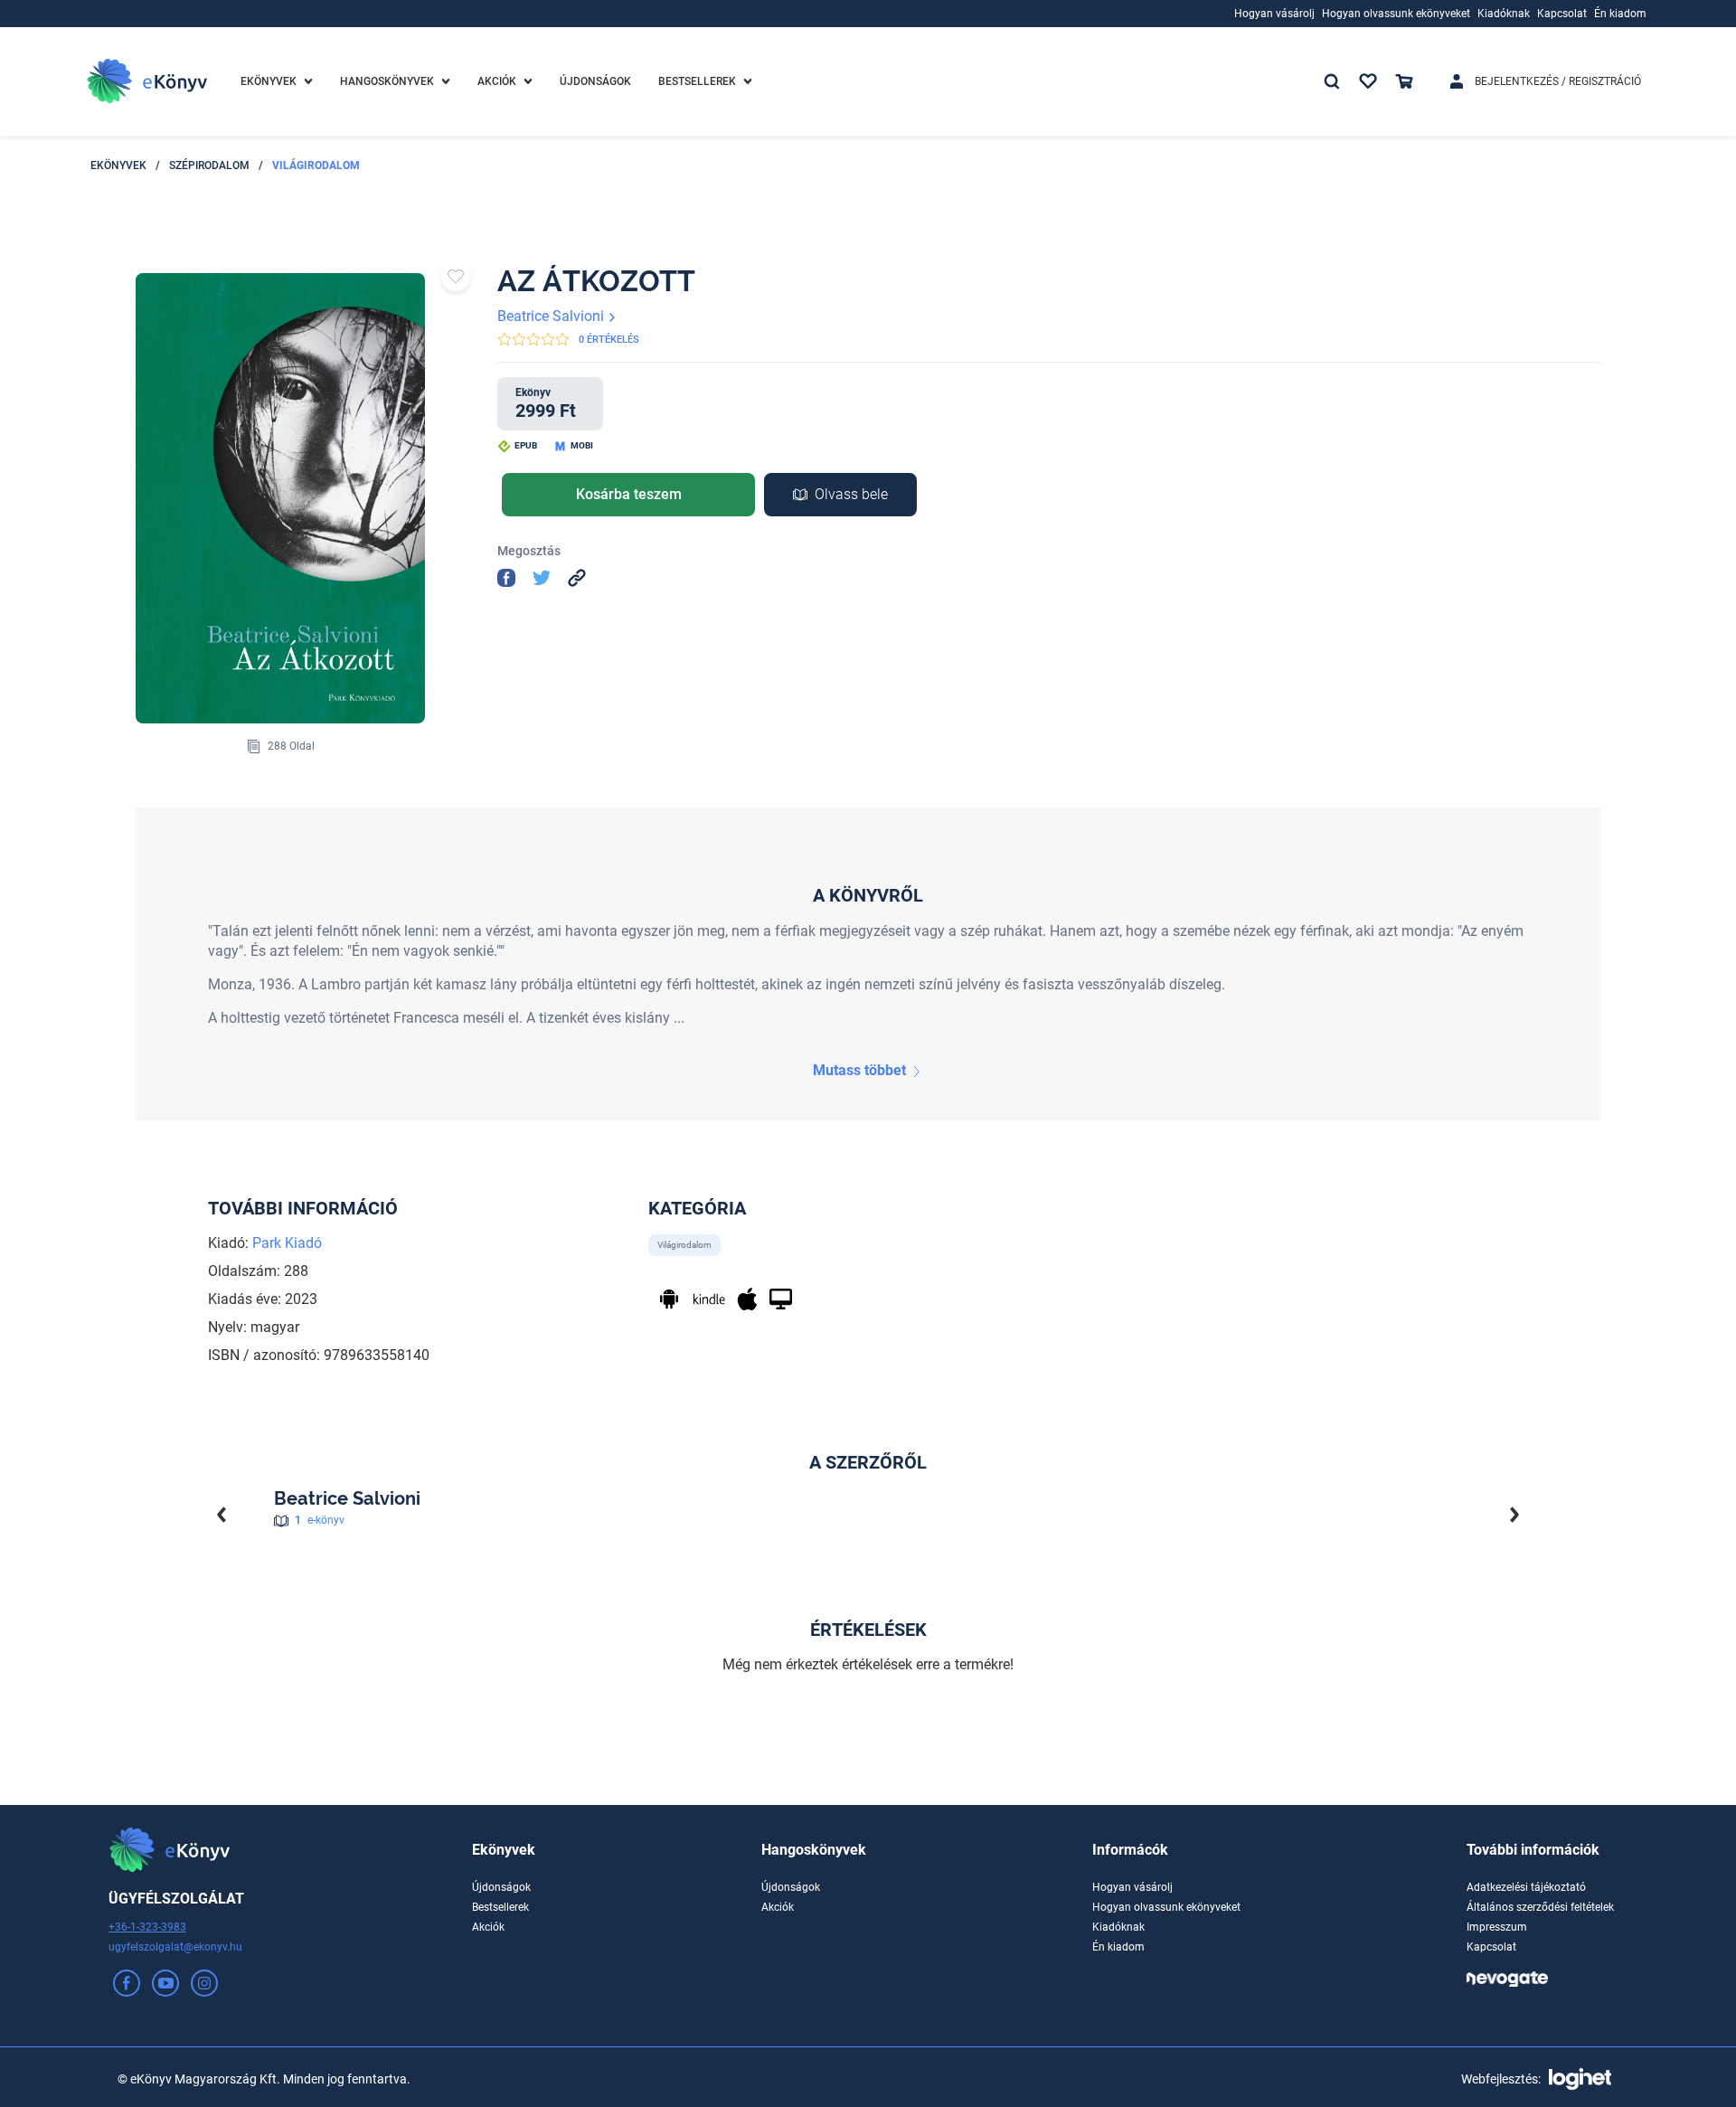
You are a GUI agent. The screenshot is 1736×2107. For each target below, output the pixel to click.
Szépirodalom (209, 165)
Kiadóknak (1118, 1927)
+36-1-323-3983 (147, 1927)
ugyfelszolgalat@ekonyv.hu (175, 1947)
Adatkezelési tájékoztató (1526, 1887)
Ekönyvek (118, 165)
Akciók (488, 1927)
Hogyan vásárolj (1132, 1887)
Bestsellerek (500, 1907)
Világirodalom (316, 165)
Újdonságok (501, 1887)
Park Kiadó (287, 1243)
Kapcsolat (1491, 1947)
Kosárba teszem (629, 494)
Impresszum (1497, 1927)
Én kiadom (1118, 1947)
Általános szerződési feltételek (1540, 1907)
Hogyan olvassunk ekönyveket (1166, 1907)
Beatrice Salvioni (552, 316)
